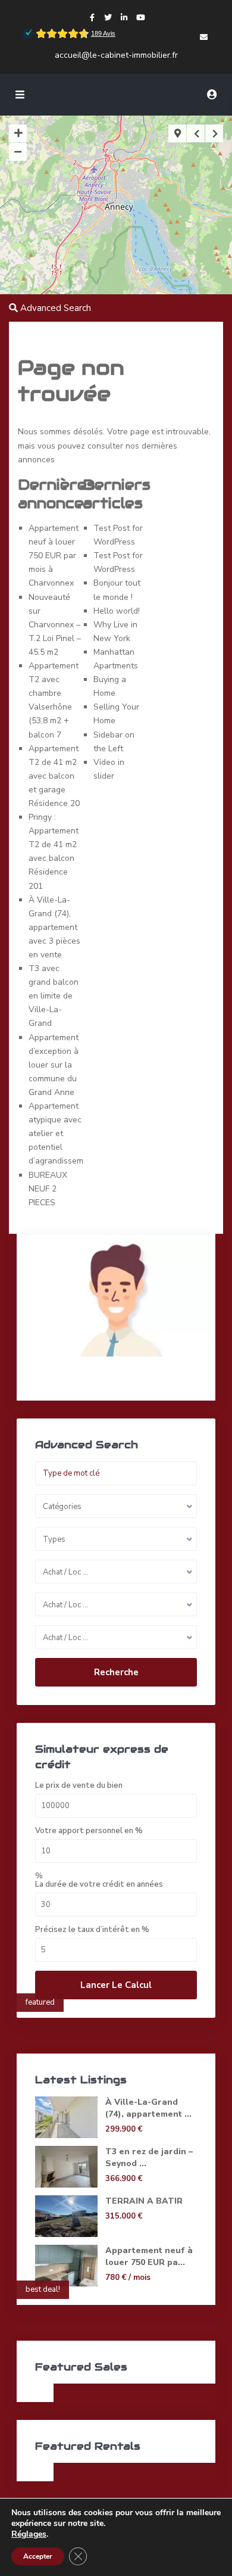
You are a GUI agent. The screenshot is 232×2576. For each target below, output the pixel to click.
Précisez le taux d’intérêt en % (92, 1930)
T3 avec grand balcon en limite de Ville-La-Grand (54, 996)
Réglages (29, 2534)
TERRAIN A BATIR (144, 2201)
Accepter (38, 2556)
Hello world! (117, 611)
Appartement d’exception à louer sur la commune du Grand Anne (54, 1065)
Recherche (116, 1672)
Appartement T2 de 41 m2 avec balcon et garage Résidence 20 (54, 776)
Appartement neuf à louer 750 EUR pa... (149, 2256)
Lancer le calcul (116, 1985)
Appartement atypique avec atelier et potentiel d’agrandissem (56, 1133)
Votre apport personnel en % (89, 1831)
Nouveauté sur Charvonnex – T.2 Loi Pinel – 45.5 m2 (55, 625)
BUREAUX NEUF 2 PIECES (48, 1189)
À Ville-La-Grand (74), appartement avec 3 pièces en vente (54, 927)
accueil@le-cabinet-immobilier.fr (116, 55)
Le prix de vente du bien (79, 1786)
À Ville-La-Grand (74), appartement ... (148, 2108)
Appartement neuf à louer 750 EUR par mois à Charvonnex (54, 556)
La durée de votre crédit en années (99, 1885)
